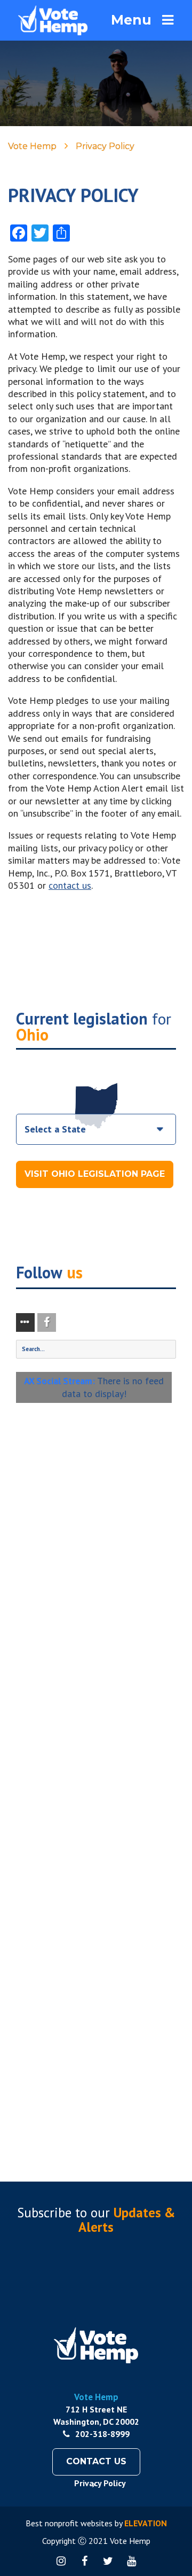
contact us (70, 885)
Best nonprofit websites (69, 2523)
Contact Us (96, 2461)
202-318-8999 (102, 2434)
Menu (131, 20)
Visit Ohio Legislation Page (95, 1174)
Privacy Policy (100, 2483)
